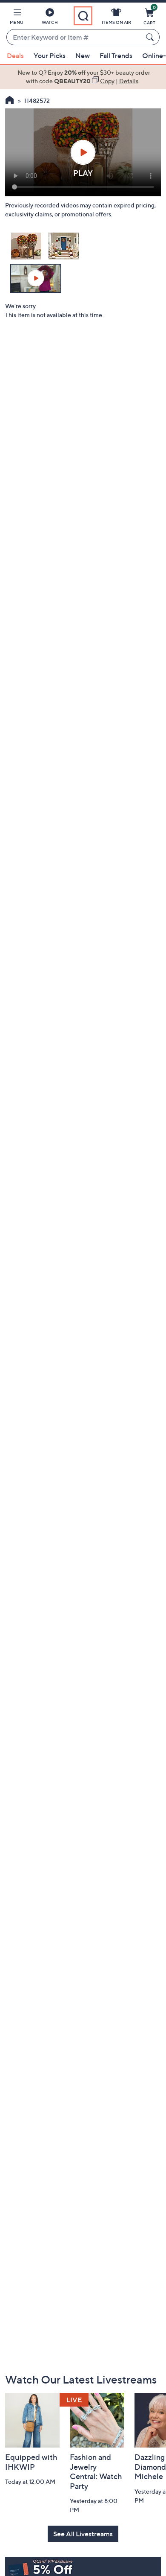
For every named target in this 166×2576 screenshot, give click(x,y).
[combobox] (74, 38)
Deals (15, 55)
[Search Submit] (151, 37)
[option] (83, 77)
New (83, 55)
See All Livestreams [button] (83, 2534)
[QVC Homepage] (10, 101)
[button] (17, 18)
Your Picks (50, 55)
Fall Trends (116, 55)
